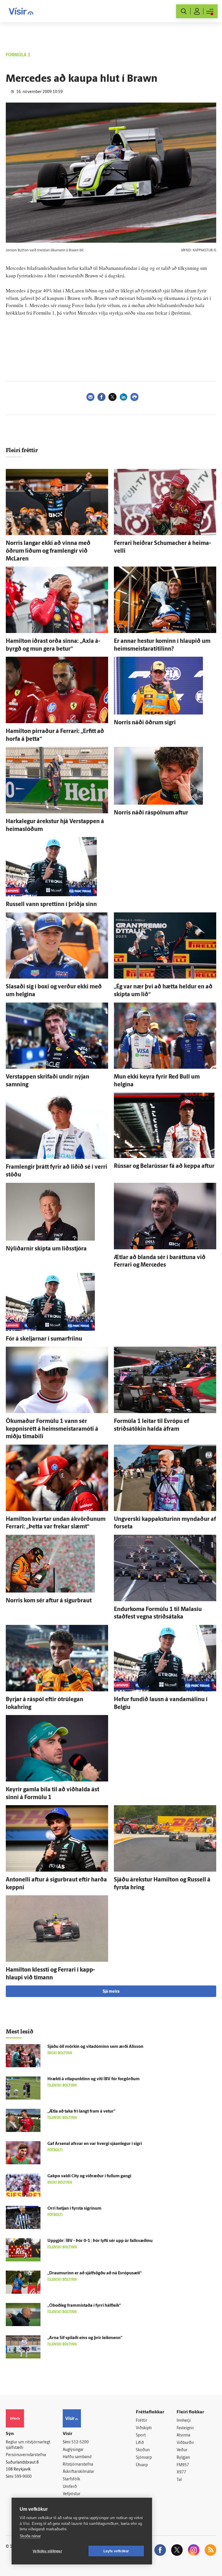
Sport (141, 2435)
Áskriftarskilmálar (78, 2472)
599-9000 (23, 2477)
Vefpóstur (72, 2494)
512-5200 (80, 2442)
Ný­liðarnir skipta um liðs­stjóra (46, 1249)
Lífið (140, 2443)
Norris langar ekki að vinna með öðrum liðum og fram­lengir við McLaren (48, 551)
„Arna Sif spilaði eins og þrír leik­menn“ (85, 2338)
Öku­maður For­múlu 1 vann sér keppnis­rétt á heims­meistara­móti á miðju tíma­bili (52, 1429)
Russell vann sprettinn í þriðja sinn (51, 905)
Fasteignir (185, 2428)
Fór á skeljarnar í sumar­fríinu (44, 1339)
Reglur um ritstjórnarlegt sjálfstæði (28, 2445)
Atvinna (183, 2435)
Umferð (70, 2487)
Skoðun (143, 2450)
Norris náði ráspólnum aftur (151, 813)
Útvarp (142, 2465)
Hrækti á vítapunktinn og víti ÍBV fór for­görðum (94, 2079)
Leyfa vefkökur (116, 2551)
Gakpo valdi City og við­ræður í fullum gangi (89, 2176)
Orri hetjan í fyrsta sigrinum (74, 2209)
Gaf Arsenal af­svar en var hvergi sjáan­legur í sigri (95, 2144)
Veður (182, 2450)
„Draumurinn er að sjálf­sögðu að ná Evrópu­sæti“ (95, 2273)
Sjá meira (111, 1992)
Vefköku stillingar (47, 2551)
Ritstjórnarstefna (78, 2465)
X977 (181, 2472)
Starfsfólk (71, 2479)
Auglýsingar (73, 2450)
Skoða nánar (30, 2536)
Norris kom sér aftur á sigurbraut (49, 1601)
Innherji (184, 2421)
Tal (179, 2480)
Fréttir (141, 2421)
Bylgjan (183, 2458)
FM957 (183, 2465)
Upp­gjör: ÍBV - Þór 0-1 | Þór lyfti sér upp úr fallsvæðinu (100, 2241)
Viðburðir (185, 2443)
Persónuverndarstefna (26, 2455)
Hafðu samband (77, 2457)
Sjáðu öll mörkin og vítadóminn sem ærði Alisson (95, 2047)
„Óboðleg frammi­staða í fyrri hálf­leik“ (84, 2306)
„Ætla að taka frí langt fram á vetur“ (81, 2112)
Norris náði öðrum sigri (145, 723)
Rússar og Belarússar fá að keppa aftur (164, 1166)
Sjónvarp (144, 2458)
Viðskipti (144, 2428)
